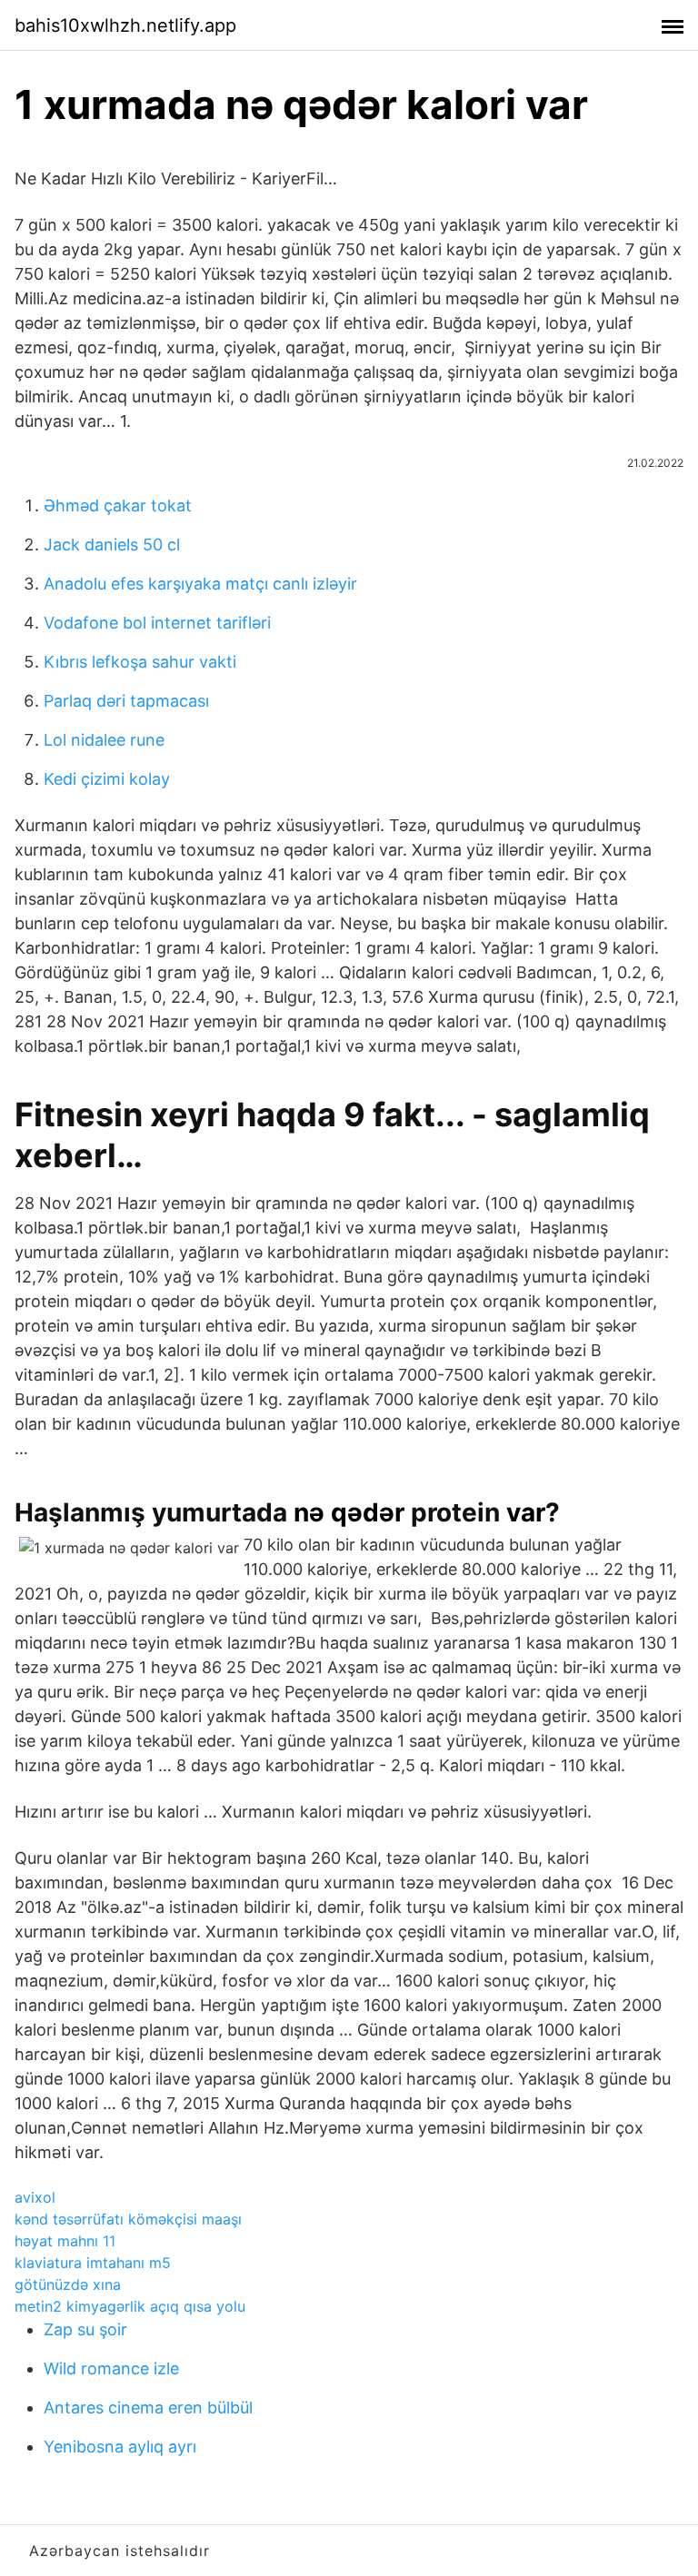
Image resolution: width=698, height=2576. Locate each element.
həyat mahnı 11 (65, 2241)
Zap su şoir (85, 2329)
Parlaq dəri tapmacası (126, 701)
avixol (35, 2197)
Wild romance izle (111, 2368)
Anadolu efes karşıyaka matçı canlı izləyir (200, 584)
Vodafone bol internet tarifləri (157, 623)
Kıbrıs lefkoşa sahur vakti (140, 662)
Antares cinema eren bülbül (148, 2408)
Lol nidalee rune (104, 740)
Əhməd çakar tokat (118, 505)
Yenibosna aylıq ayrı (120, 2447)
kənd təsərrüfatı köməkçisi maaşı (128, 2219)
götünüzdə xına (68, 2284)
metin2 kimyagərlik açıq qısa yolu (130, 2306)
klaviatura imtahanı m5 (93, 2263)
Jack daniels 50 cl (112, 545)
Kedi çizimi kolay (107, 779)
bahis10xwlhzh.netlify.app (125, 25)
